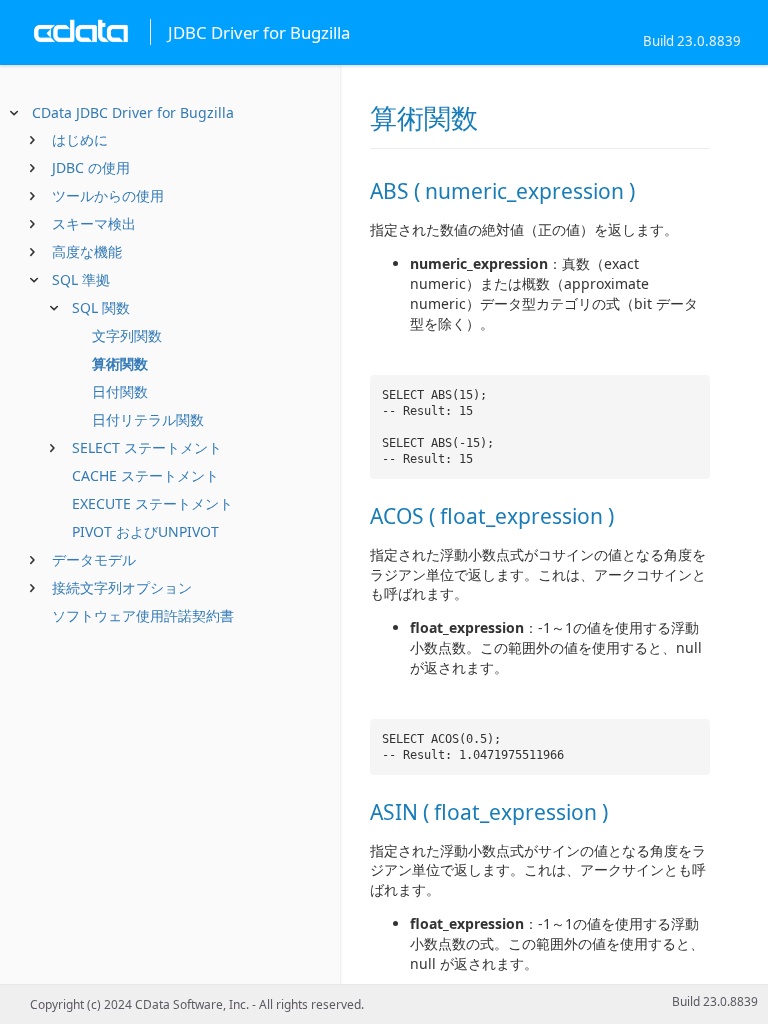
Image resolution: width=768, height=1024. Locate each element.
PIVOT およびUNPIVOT (145, 531)
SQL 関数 (101, 307)
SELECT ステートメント (147, 447)
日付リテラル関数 (148, 419)
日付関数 (120, 391)
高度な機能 (87, 251)
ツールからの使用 (108, 195)
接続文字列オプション (122, 587)
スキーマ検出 (94, 223)
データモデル (94, 559)
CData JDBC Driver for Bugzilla (133, 112)
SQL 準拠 (81, 279)
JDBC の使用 (91, 167)
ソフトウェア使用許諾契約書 (143, 615)
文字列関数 (127, 335)
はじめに (80, 139)
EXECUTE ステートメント (152, 503)
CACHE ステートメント (145, 475)
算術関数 (120, 363)
